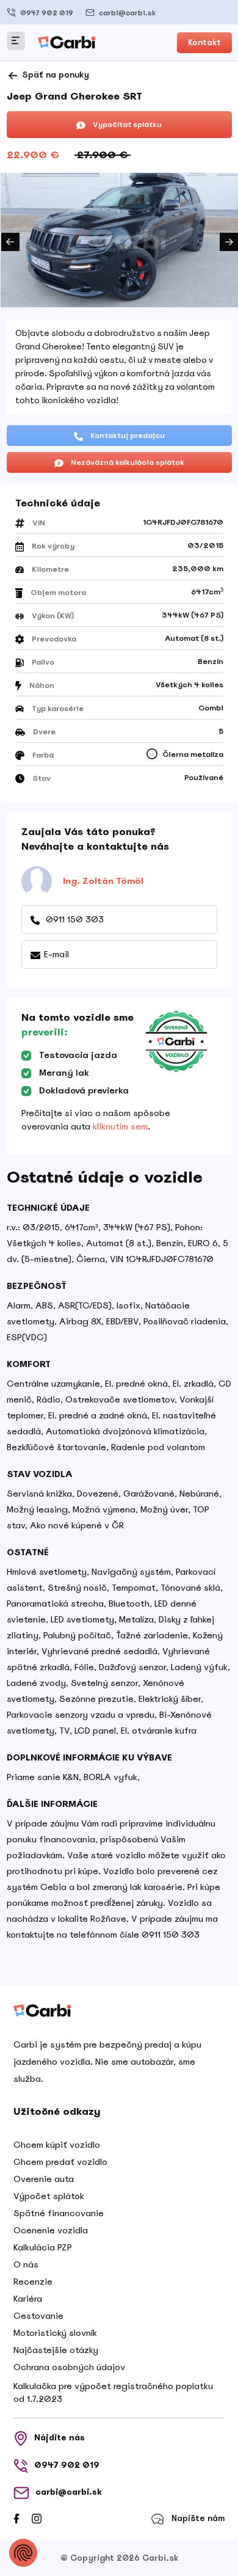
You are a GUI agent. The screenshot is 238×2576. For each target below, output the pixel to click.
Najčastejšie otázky (56, 2350)
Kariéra (28, 2299)
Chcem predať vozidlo (60, 2162)
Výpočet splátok (49, 2196)
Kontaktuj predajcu (127, 436)
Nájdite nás (60, 2438)
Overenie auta (44, 2179)
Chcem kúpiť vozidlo (57, 2145)
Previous (10, 242)
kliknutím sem (120, 1126)
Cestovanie (38, 2316)
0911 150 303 (74, 919)
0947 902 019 (47, 13)
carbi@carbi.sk (127, 13)
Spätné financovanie (59, 2213)
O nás (26, 2264)
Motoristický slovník (55, 2333)
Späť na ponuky (54, 75)
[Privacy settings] (23, 2553)
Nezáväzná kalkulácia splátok (127, 462)
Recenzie (33, 2282)
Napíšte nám (198, 2518)
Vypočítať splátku (126, 125)
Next (229, 242)
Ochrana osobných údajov (69, 2367)
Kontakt (204, 42)
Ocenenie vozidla (51, 2230)
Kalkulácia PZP (43, 2247)
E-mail (56, 954)
